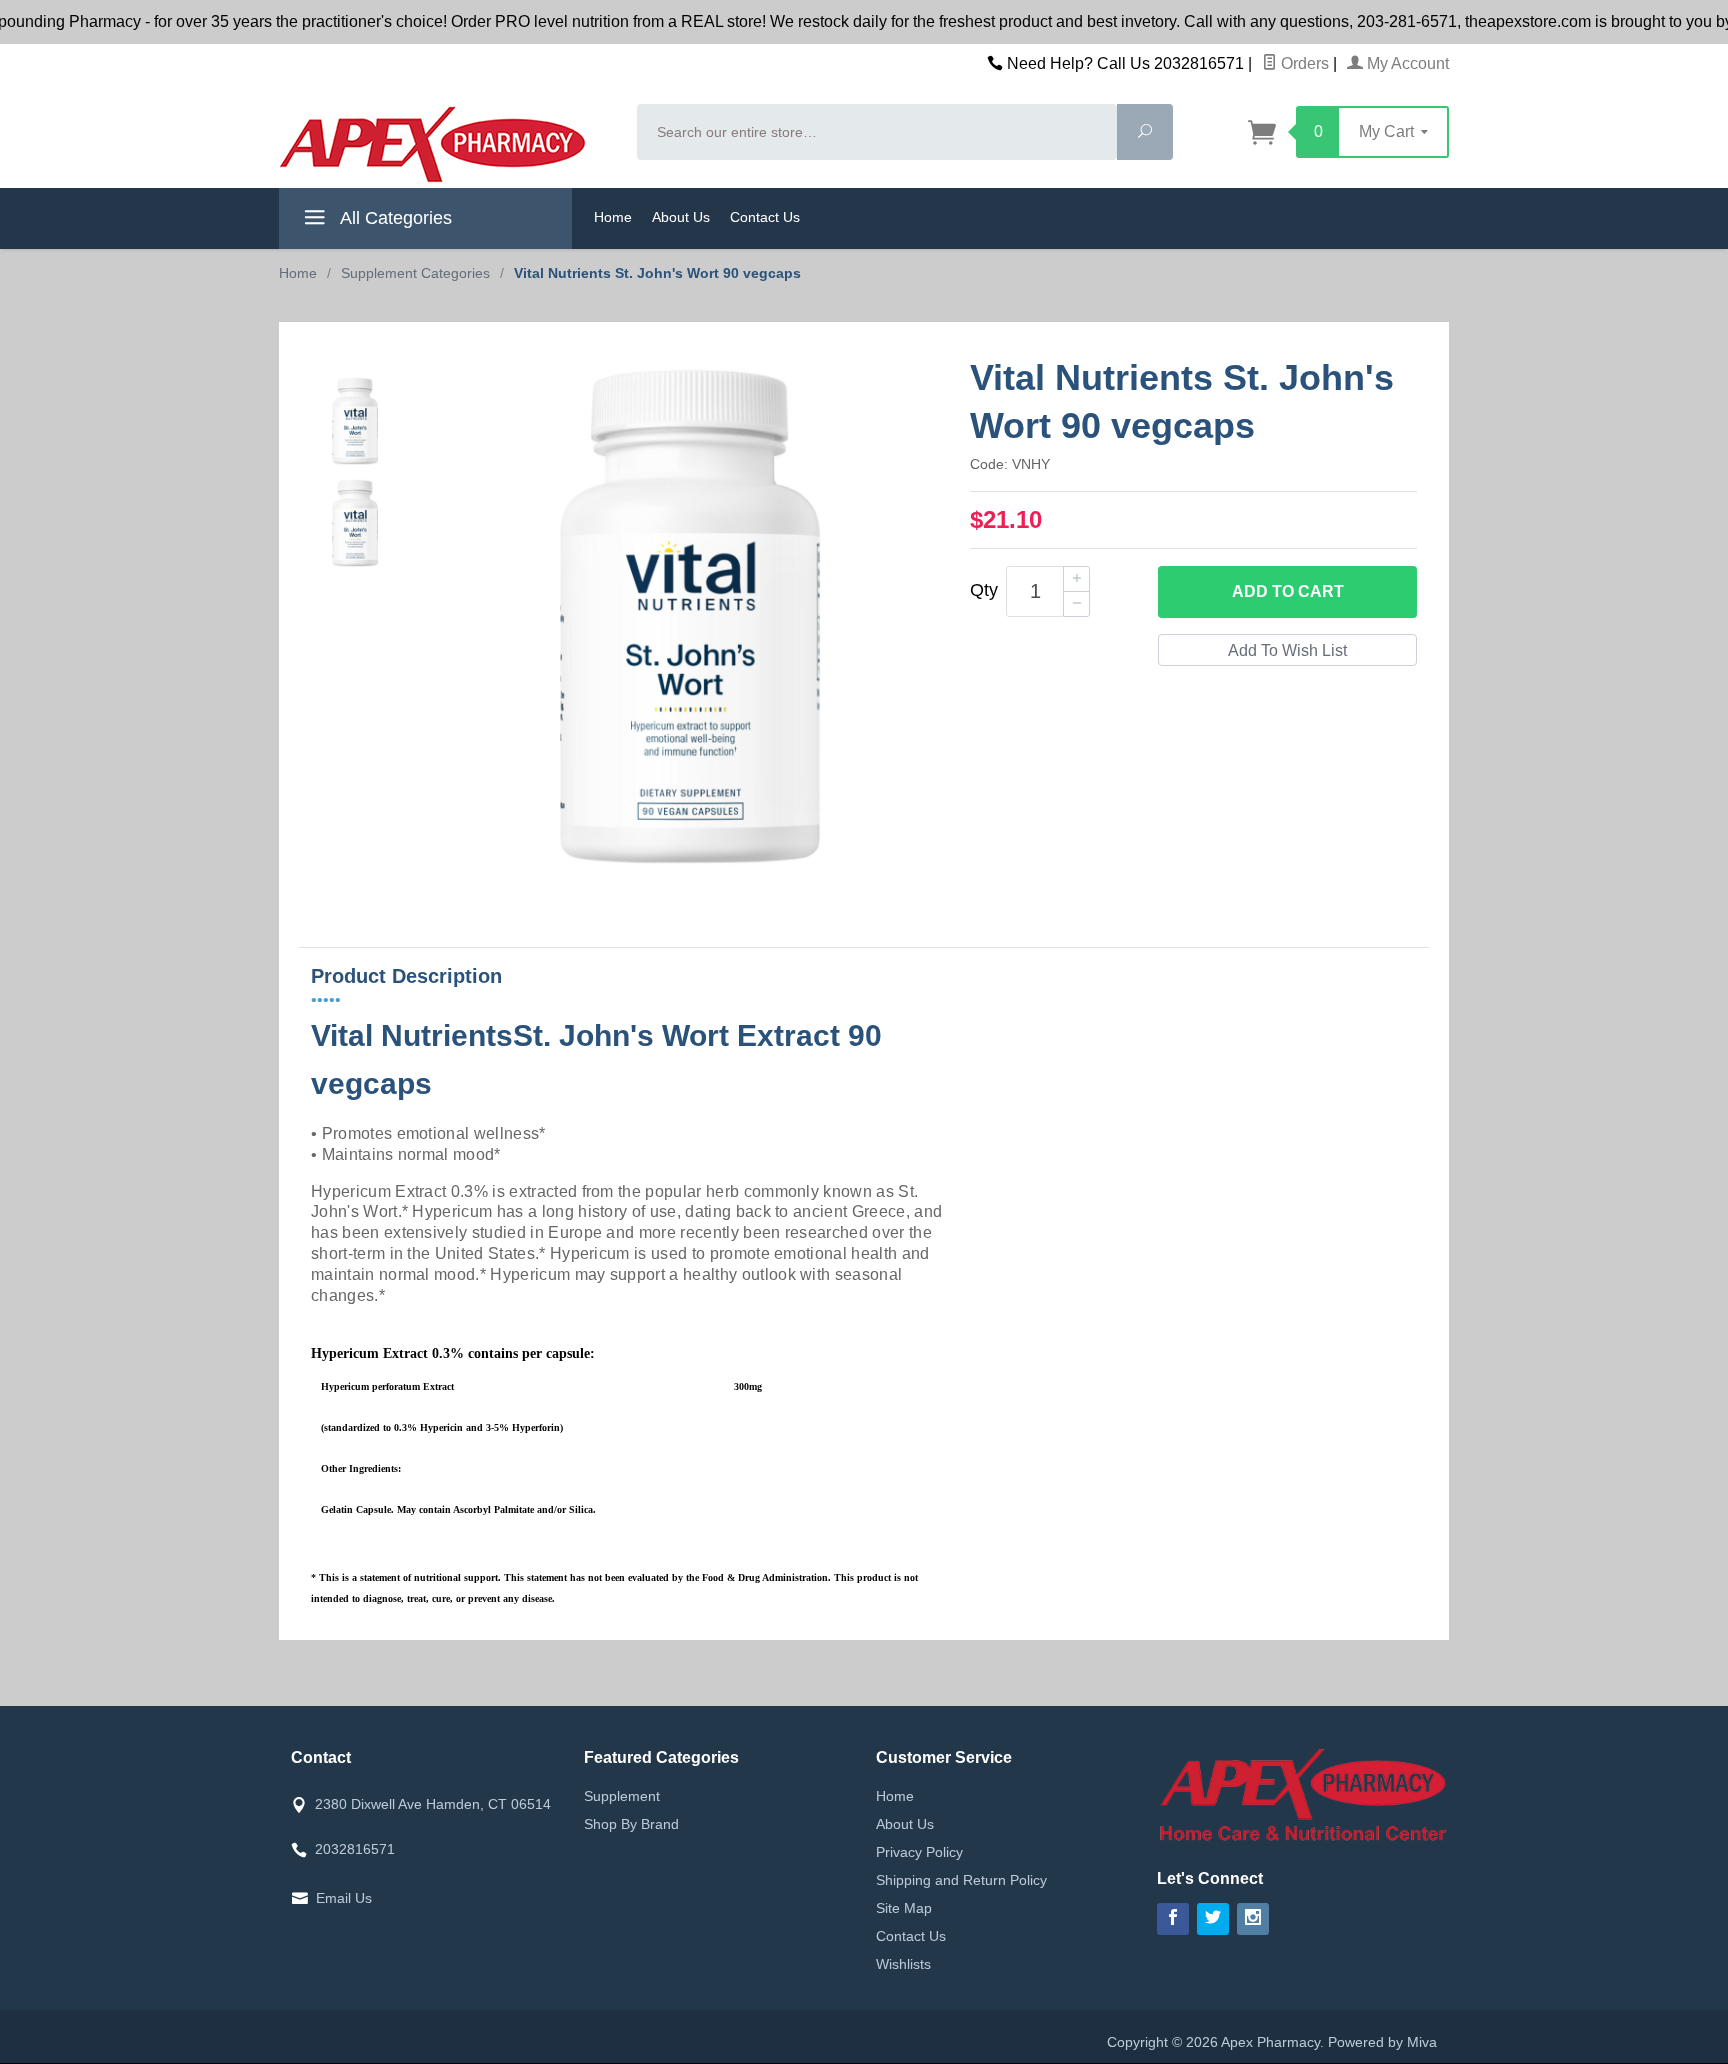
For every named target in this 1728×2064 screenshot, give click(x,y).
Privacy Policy (919, 1852)
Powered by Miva (1382, 2042)
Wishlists (903, 1964)
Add (1288, 591)
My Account (1406, 63)
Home (613, 217)
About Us (681, 217)
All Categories (394, 218)
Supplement (622, 1796)
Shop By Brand (631, 1824)
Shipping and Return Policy (961, 1880)
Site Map (904, 1908)
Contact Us (765, 217)
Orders (1303, 63)
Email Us (344, 1898)
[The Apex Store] (446, 144)
